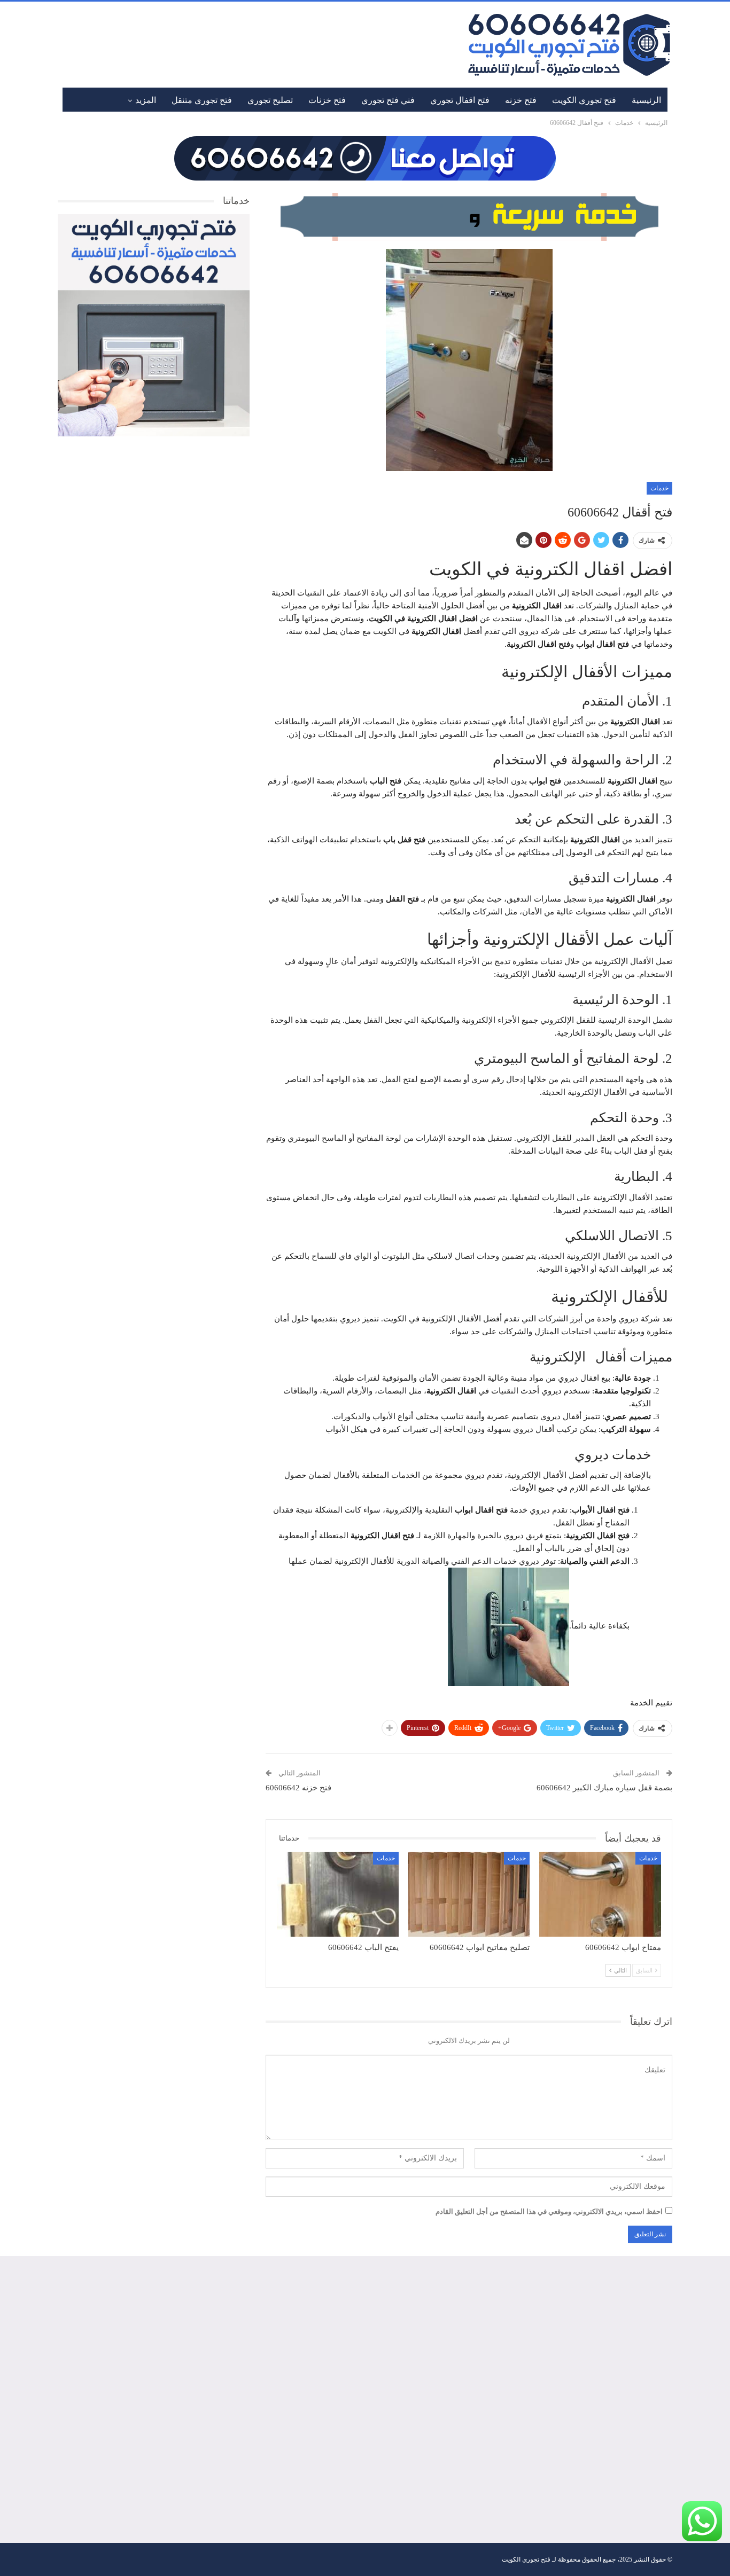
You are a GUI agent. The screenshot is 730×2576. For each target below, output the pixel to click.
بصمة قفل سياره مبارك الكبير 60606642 (604, 1788)
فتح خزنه (521, 100)
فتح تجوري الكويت (584, 100)
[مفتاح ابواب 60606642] (600, 1894)
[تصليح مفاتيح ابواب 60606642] (469, 1894)
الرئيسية (646, 100)
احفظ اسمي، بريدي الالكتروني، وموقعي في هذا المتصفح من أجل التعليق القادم (549, 2211)
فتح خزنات (327, 100)
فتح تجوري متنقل (202, 100)
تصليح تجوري (270, 100)
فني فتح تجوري (388, 100)
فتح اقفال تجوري (460, 100)
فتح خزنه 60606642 (298, 1788)
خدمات (659, 488)
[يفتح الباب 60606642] (338, 1894)
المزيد (146, 100)
